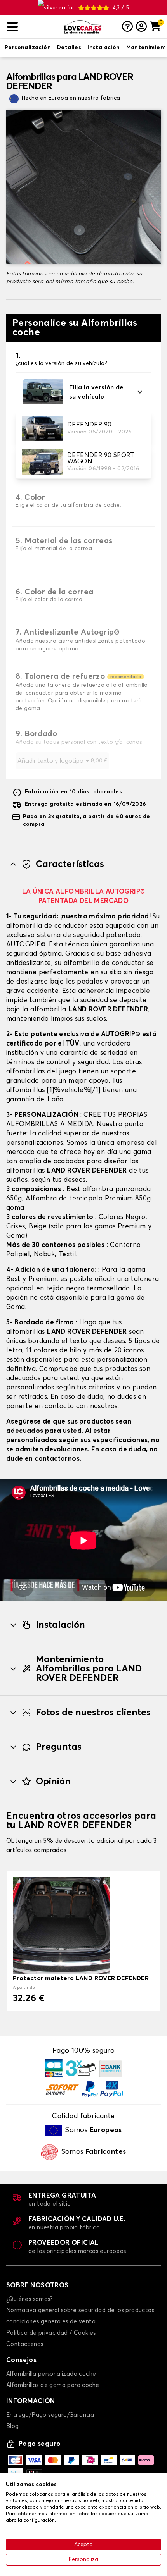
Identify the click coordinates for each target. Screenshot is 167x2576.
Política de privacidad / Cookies (51, 2333)
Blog (13, 2426)
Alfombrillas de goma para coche (53, 2385)
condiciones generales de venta (51, 2322)
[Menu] (32, 27)
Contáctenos (25, 2344)
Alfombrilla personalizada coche (51, 2374)
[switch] (28, 48)
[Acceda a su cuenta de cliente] (141, 27)
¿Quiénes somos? (29, 2299)
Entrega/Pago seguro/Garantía (50, 2415)
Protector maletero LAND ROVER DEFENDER (81, 1978)
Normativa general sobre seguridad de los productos (80, 2310)
